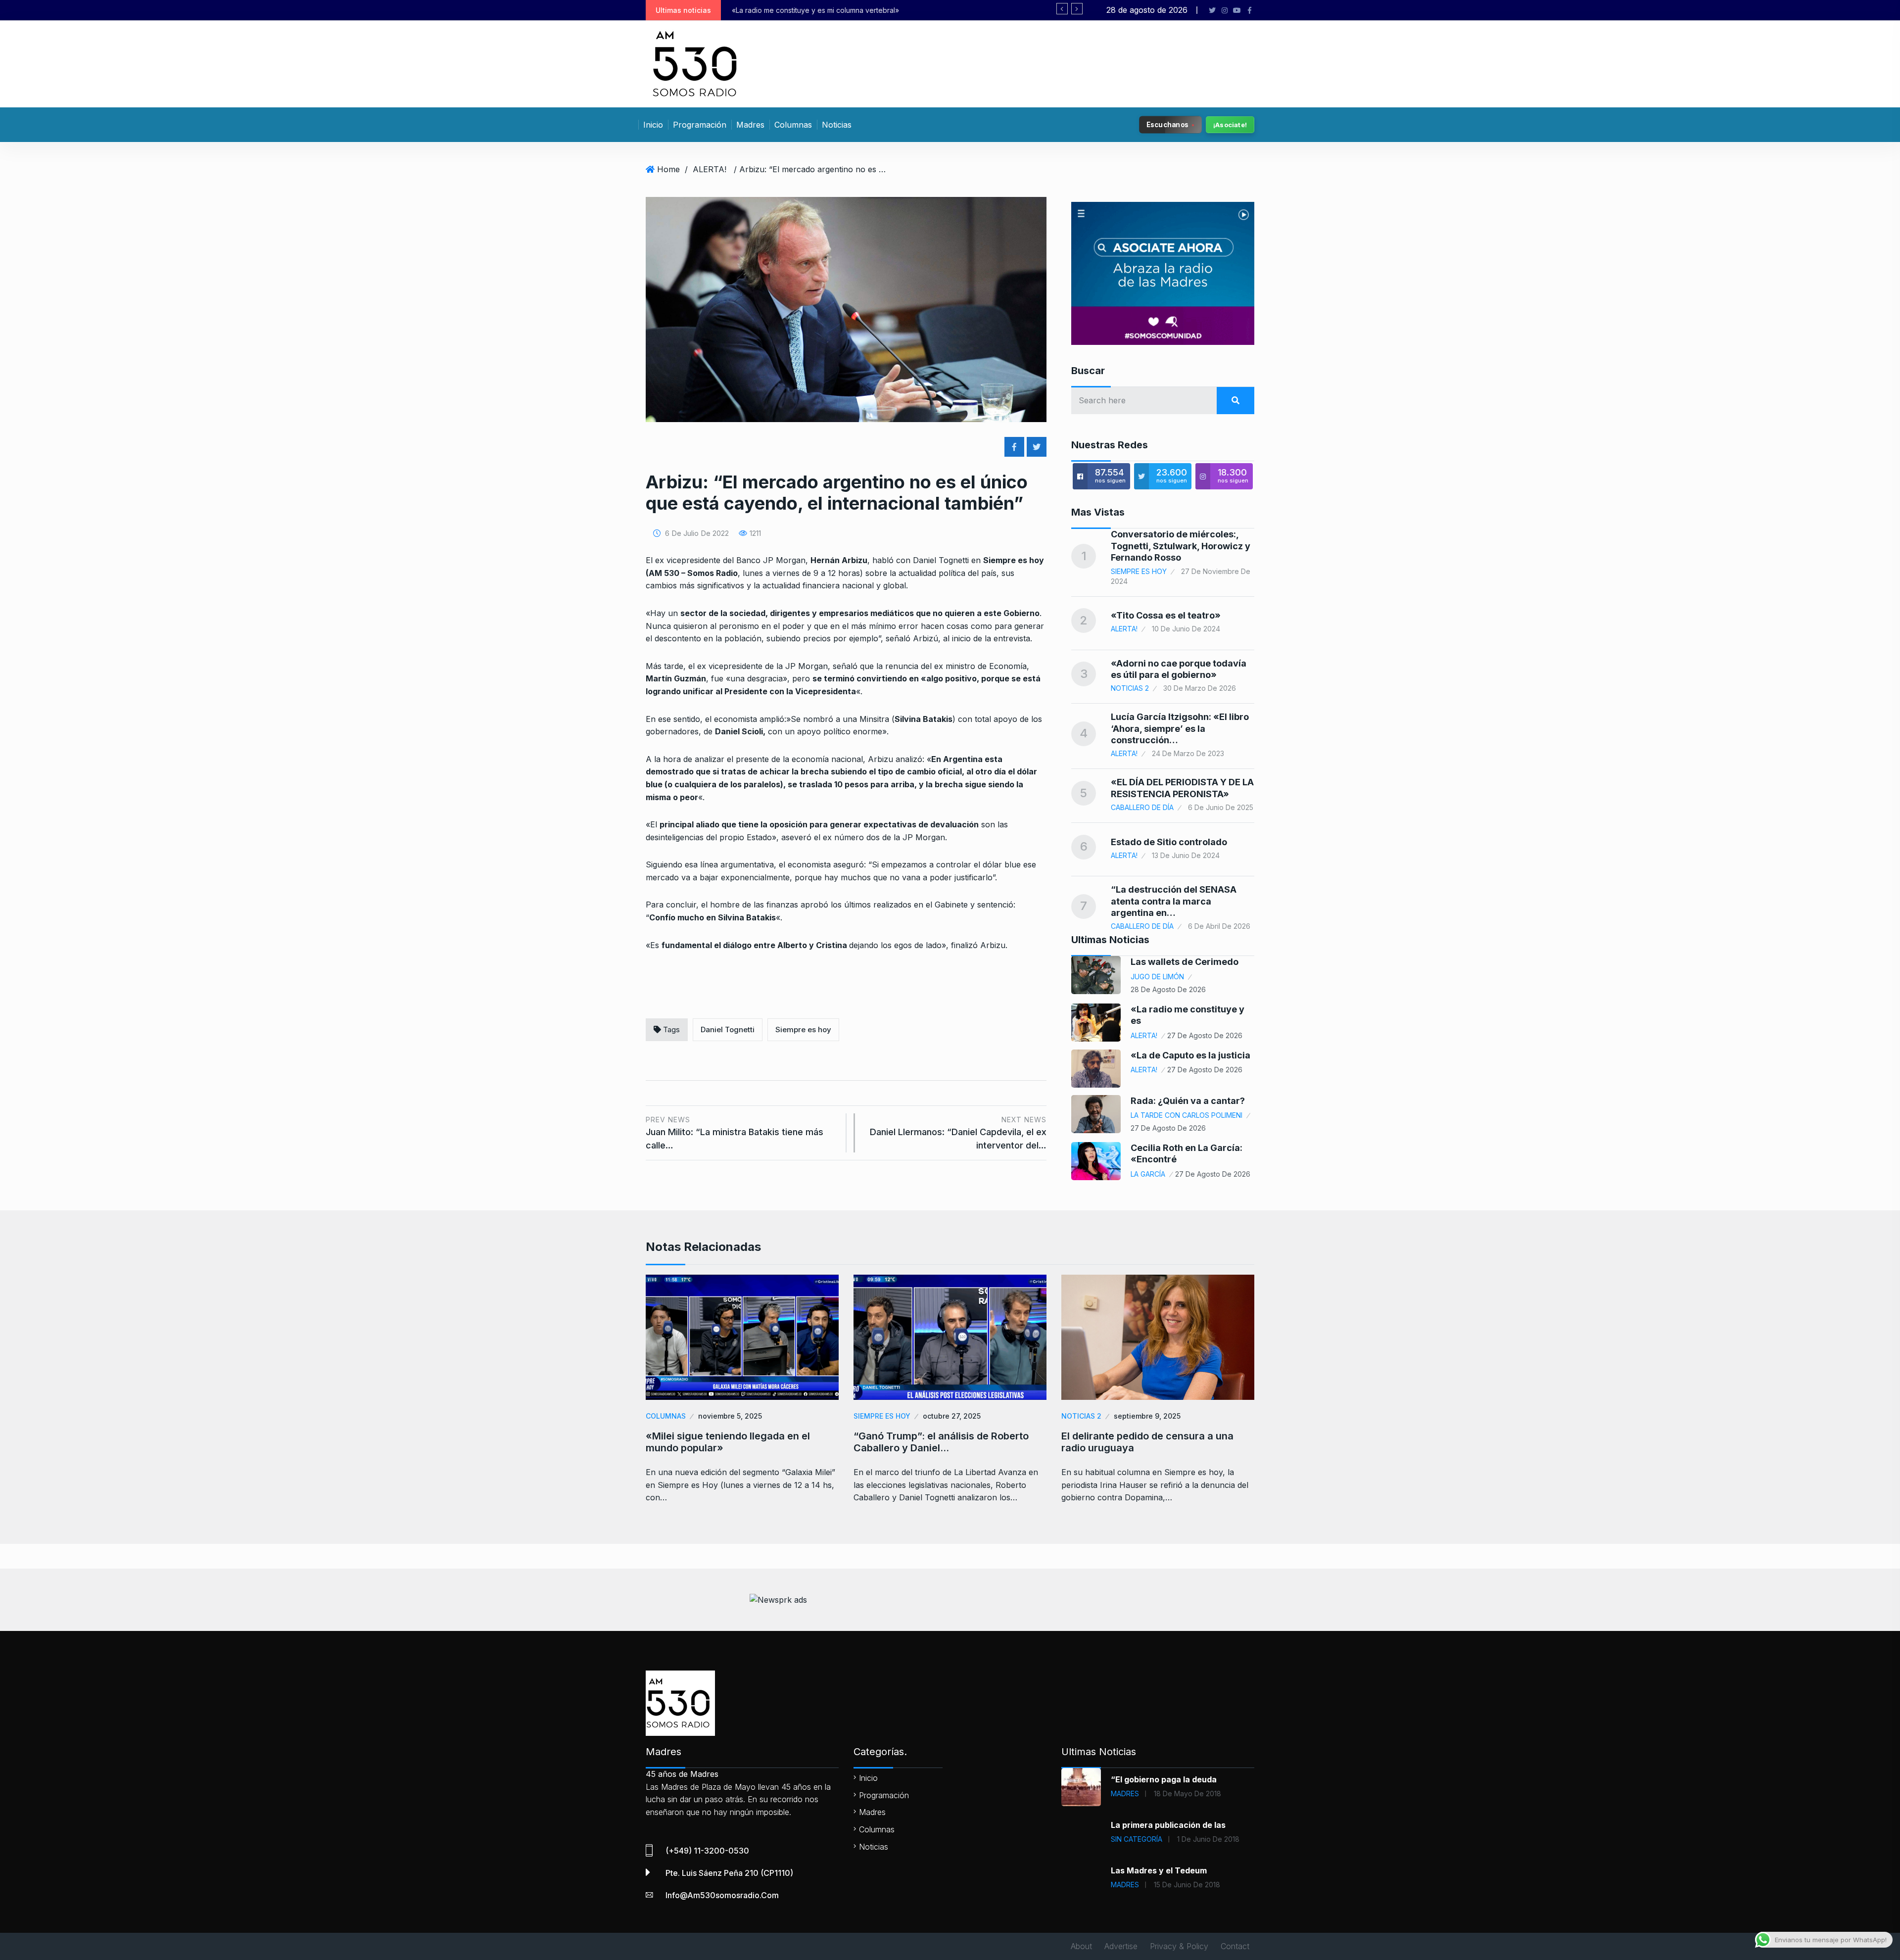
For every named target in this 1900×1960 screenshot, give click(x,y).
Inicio (653, 125)
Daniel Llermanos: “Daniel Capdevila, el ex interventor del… (958, 1133)
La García (1148, 1174)
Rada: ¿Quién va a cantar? (1188, 1101)
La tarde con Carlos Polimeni (1187, 1115)
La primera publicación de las (1168, 1825)
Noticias (837, 125)
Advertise (1121, 1946)
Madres (750, 125)
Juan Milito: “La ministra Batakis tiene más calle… (735, 1133)
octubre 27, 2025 (952, 1416)
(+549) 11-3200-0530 (707, 1851)
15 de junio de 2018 (1187, 1885)
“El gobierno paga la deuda (1164, 1779)
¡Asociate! (1230, 125)
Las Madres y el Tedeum (1159, 1870)
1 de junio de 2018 (1208, 1839)
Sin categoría (1137, 1839)
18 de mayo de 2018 (1187, 1793)
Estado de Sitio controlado (1169, 842)
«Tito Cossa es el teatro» (1166, 615)
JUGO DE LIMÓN (1157, 977)
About (1081, 1946)
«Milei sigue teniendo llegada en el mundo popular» (728, 1442)
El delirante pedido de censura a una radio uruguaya (1147, 1442)
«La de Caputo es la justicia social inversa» (802, 10)
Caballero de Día (1142, 807)
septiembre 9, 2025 (1147, 1416)
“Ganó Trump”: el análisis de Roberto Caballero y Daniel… (941, 1442)
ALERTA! (710, 169)
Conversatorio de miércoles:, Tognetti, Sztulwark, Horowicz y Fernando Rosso (1181, 546)
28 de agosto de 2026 (1168, 989)
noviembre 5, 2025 (730, 1416)
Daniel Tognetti (728, 1029)
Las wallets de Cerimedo (1185, 962)
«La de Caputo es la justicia (1190, 1055)
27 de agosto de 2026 (1205, 1035)
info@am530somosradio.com (722, 1895)
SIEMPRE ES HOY (1139, 571)
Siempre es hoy (803, 1029)
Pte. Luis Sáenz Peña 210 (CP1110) (729, 1873)
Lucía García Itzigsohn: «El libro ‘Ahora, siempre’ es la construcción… (1180, 728)
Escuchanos (1167, 124)
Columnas (793, 125)
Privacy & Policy (1179, 1946)
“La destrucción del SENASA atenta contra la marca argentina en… (1174, 901)
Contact (1235, 1946)
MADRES (1125, 1793)
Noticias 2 (1130, 688)
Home (668, 169)
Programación (700, 125)
